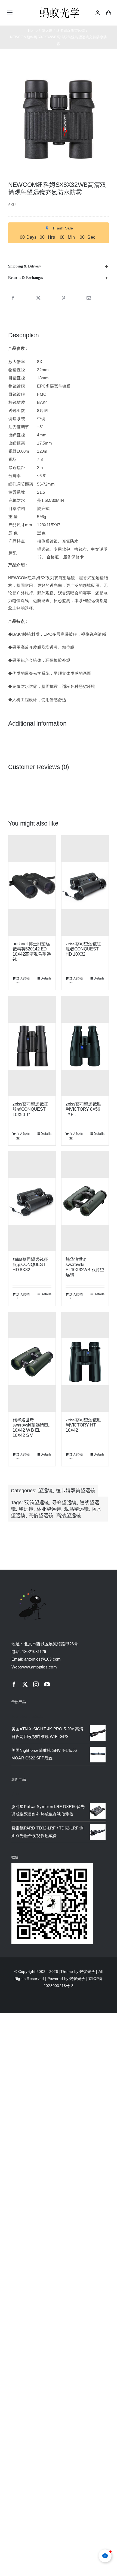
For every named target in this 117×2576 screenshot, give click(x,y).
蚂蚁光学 (87, 1972)
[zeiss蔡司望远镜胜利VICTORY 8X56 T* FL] (85, 1046)
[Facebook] (13, 298)
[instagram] (36, 1684)
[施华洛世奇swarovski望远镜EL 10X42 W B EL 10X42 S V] (32, 1362)
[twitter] (25, 1684)
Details (46, 978)
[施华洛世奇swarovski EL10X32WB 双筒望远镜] (85, 1201)
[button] (59, 266)
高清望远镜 (69, 1516)
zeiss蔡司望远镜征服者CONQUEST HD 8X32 (30, 1265)
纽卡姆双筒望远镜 (76, 1491)
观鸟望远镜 (76, 1509)
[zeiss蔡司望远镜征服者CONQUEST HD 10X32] (85, 886)
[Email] (89, 298)
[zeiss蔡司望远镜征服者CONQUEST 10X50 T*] (32, 1046)
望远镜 (46, 1491)
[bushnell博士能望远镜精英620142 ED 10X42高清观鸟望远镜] (32, 886)
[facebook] (14, 1684)
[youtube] (47, 1684)
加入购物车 (23, 981)
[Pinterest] (63, 298)
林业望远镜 (49, 1509)
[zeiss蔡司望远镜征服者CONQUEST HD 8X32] (32, 1201)
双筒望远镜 (37, 1503)
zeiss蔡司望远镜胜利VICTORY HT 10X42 (83, 1425)
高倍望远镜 (41, 1516)
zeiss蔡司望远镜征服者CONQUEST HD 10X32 (83, 949)
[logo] (60, 8)
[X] (38, 298)
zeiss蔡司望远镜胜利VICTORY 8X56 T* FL (83, 1109)
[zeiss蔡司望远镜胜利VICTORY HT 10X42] (85, 1362)
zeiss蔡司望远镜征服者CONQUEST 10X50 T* (30, 1109)
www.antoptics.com (39, 1667)
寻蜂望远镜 (64, 1503)
